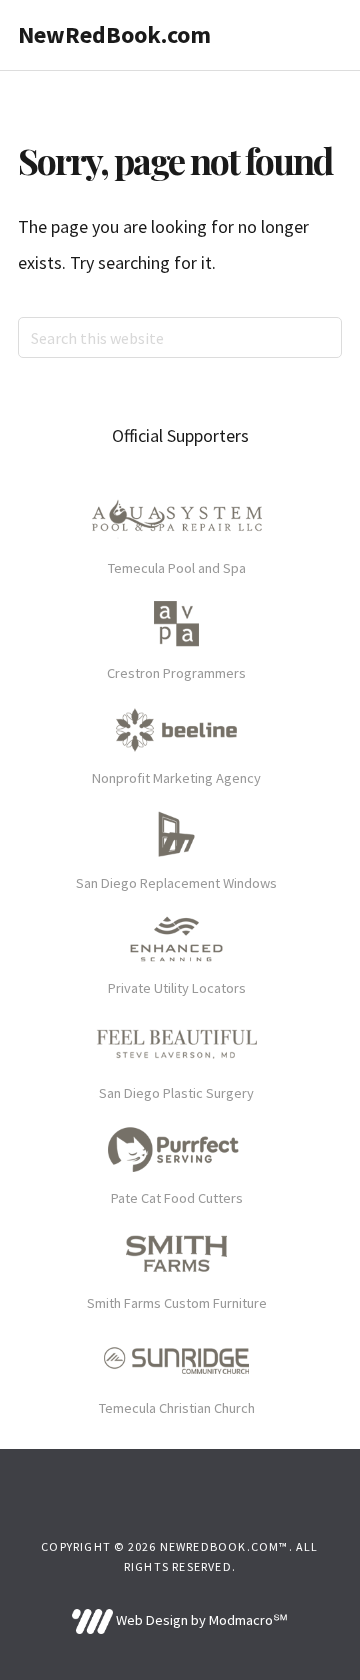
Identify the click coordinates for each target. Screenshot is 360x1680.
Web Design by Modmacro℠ (200, 1620)
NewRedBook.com (114, 34)
